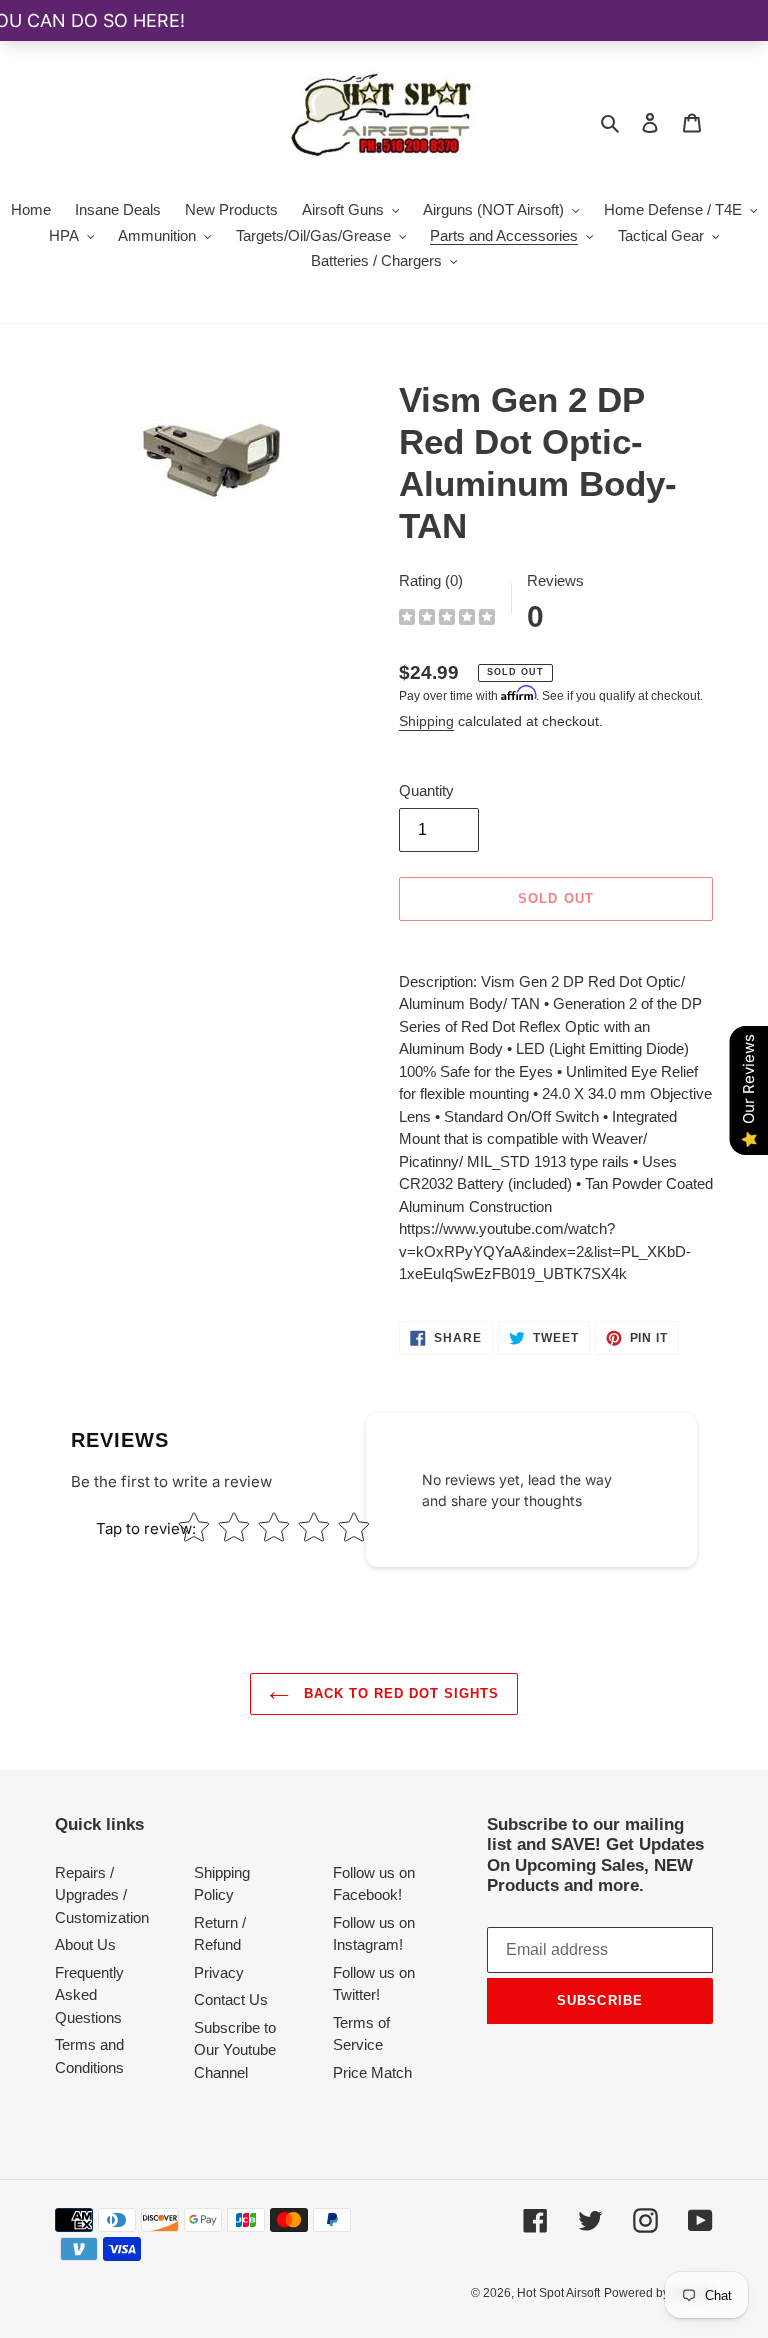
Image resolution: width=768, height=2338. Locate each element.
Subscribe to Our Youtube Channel (235, 2050)
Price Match (372, 2072)
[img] (447, 619)
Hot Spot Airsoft (558, 2293)
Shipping (426, 721)
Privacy (219, 1972)
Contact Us (231, 1999)
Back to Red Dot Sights (399, 1693)
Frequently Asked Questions (89, 1995)
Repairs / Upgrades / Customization (102, 1895)
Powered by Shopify (658, 2293)
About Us (85, 1944)
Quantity (426, 790)
